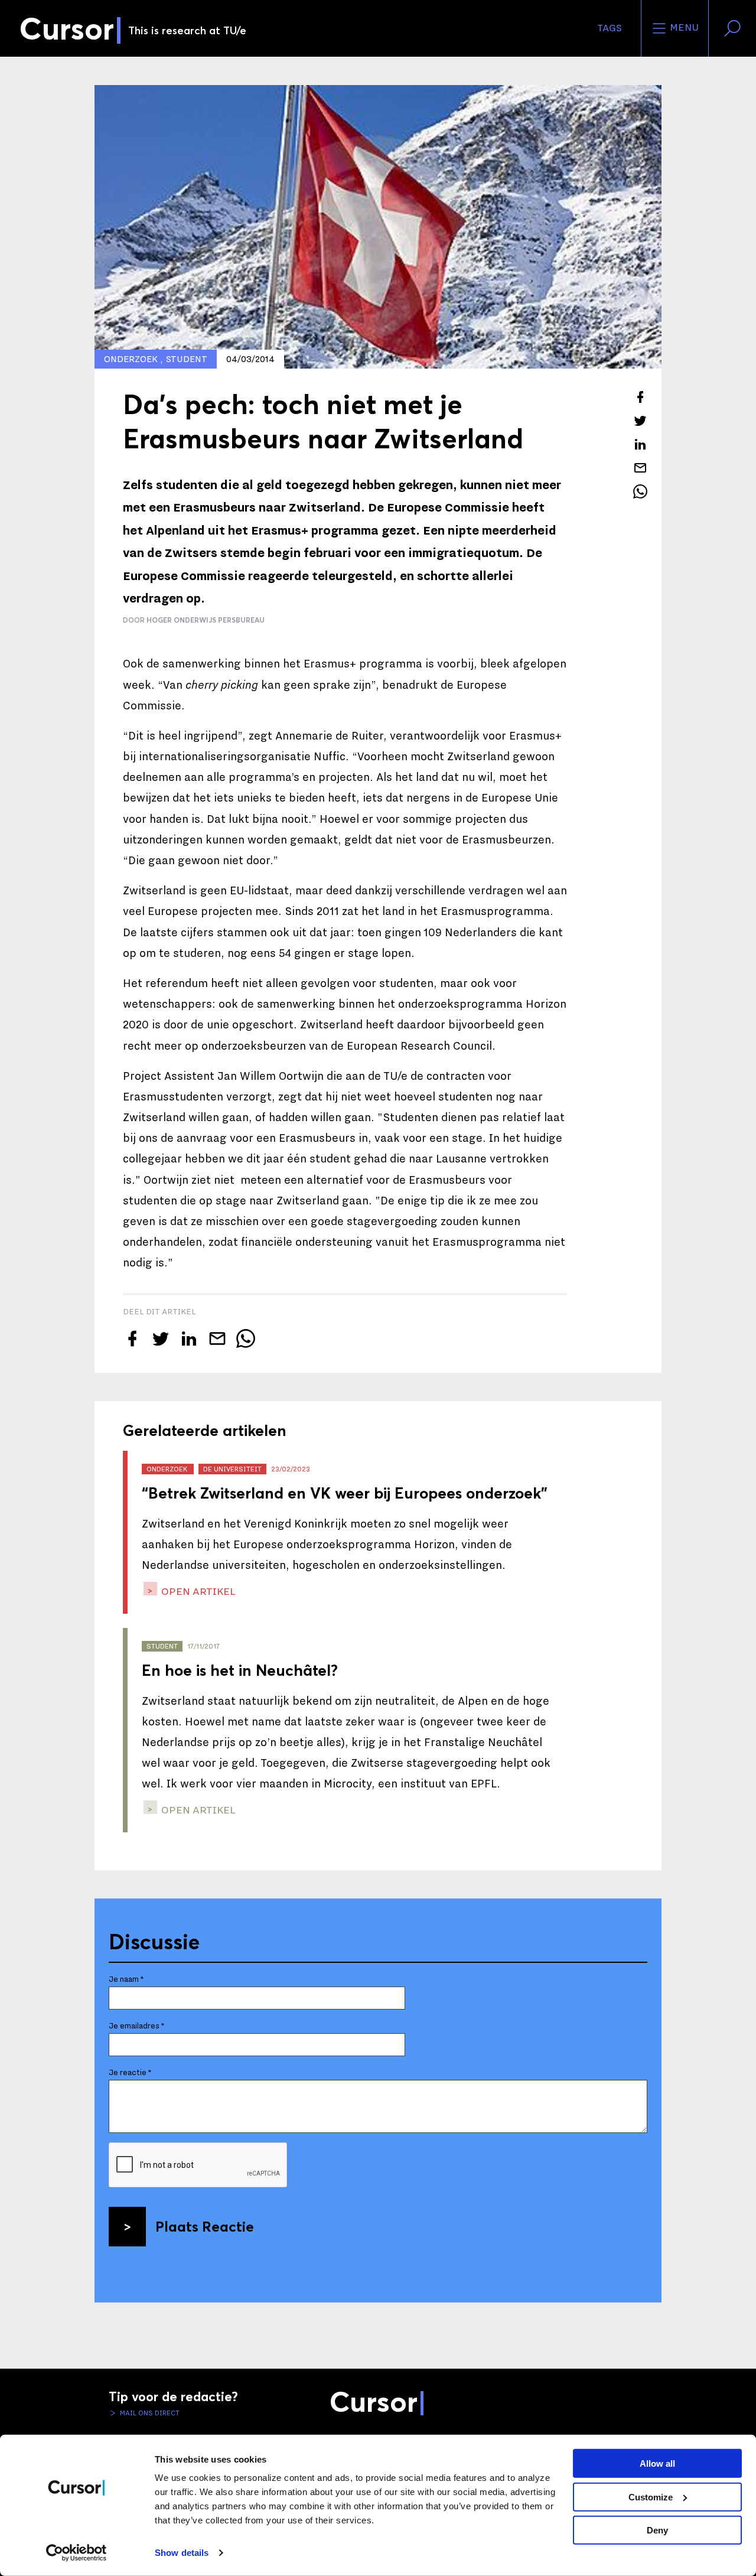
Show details (182, 2553)
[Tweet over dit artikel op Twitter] (640, 421)
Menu (683, 28)
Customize (651, 2497)
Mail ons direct (149, 2413)
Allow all (657, 2463)
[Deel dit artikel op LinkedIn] (640, 444)
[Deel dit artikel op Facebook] (640, 397)
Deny (657, 2530)
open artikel (197, 1592)
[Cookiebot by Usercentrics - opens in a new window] (76, 2553)
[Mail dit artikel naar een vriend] (640, 468)
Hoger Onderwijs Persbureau (206, 620)
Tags (610, 28)
